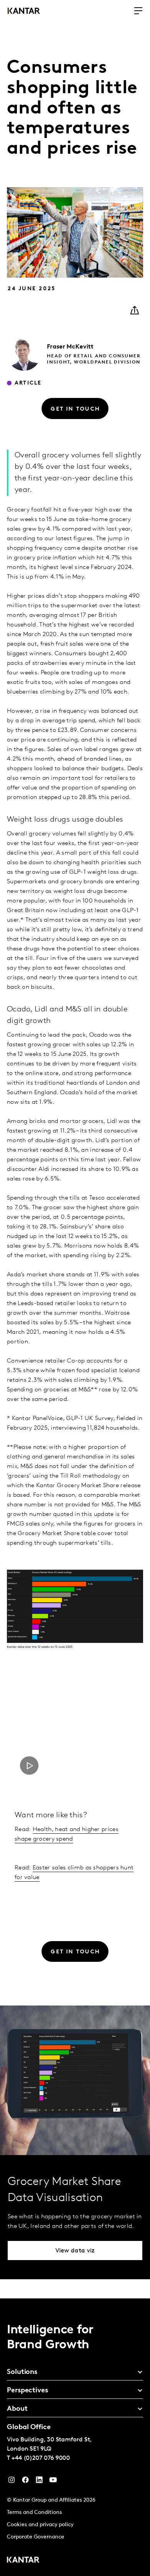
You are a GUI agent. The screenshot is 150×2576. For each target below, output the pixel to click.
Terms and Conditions (34, 2513)
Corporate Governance (36, 2537)
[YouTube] (39, 2482)
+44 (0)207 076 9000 (41, 2458)
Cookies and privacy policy (40, 2525)
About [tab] (17, 2409)
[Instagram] (12, 2482)
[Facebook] (25, 2482)
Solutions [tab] (22, 2372)
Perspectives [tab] (27, 2391)
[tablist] (75, 2437)
